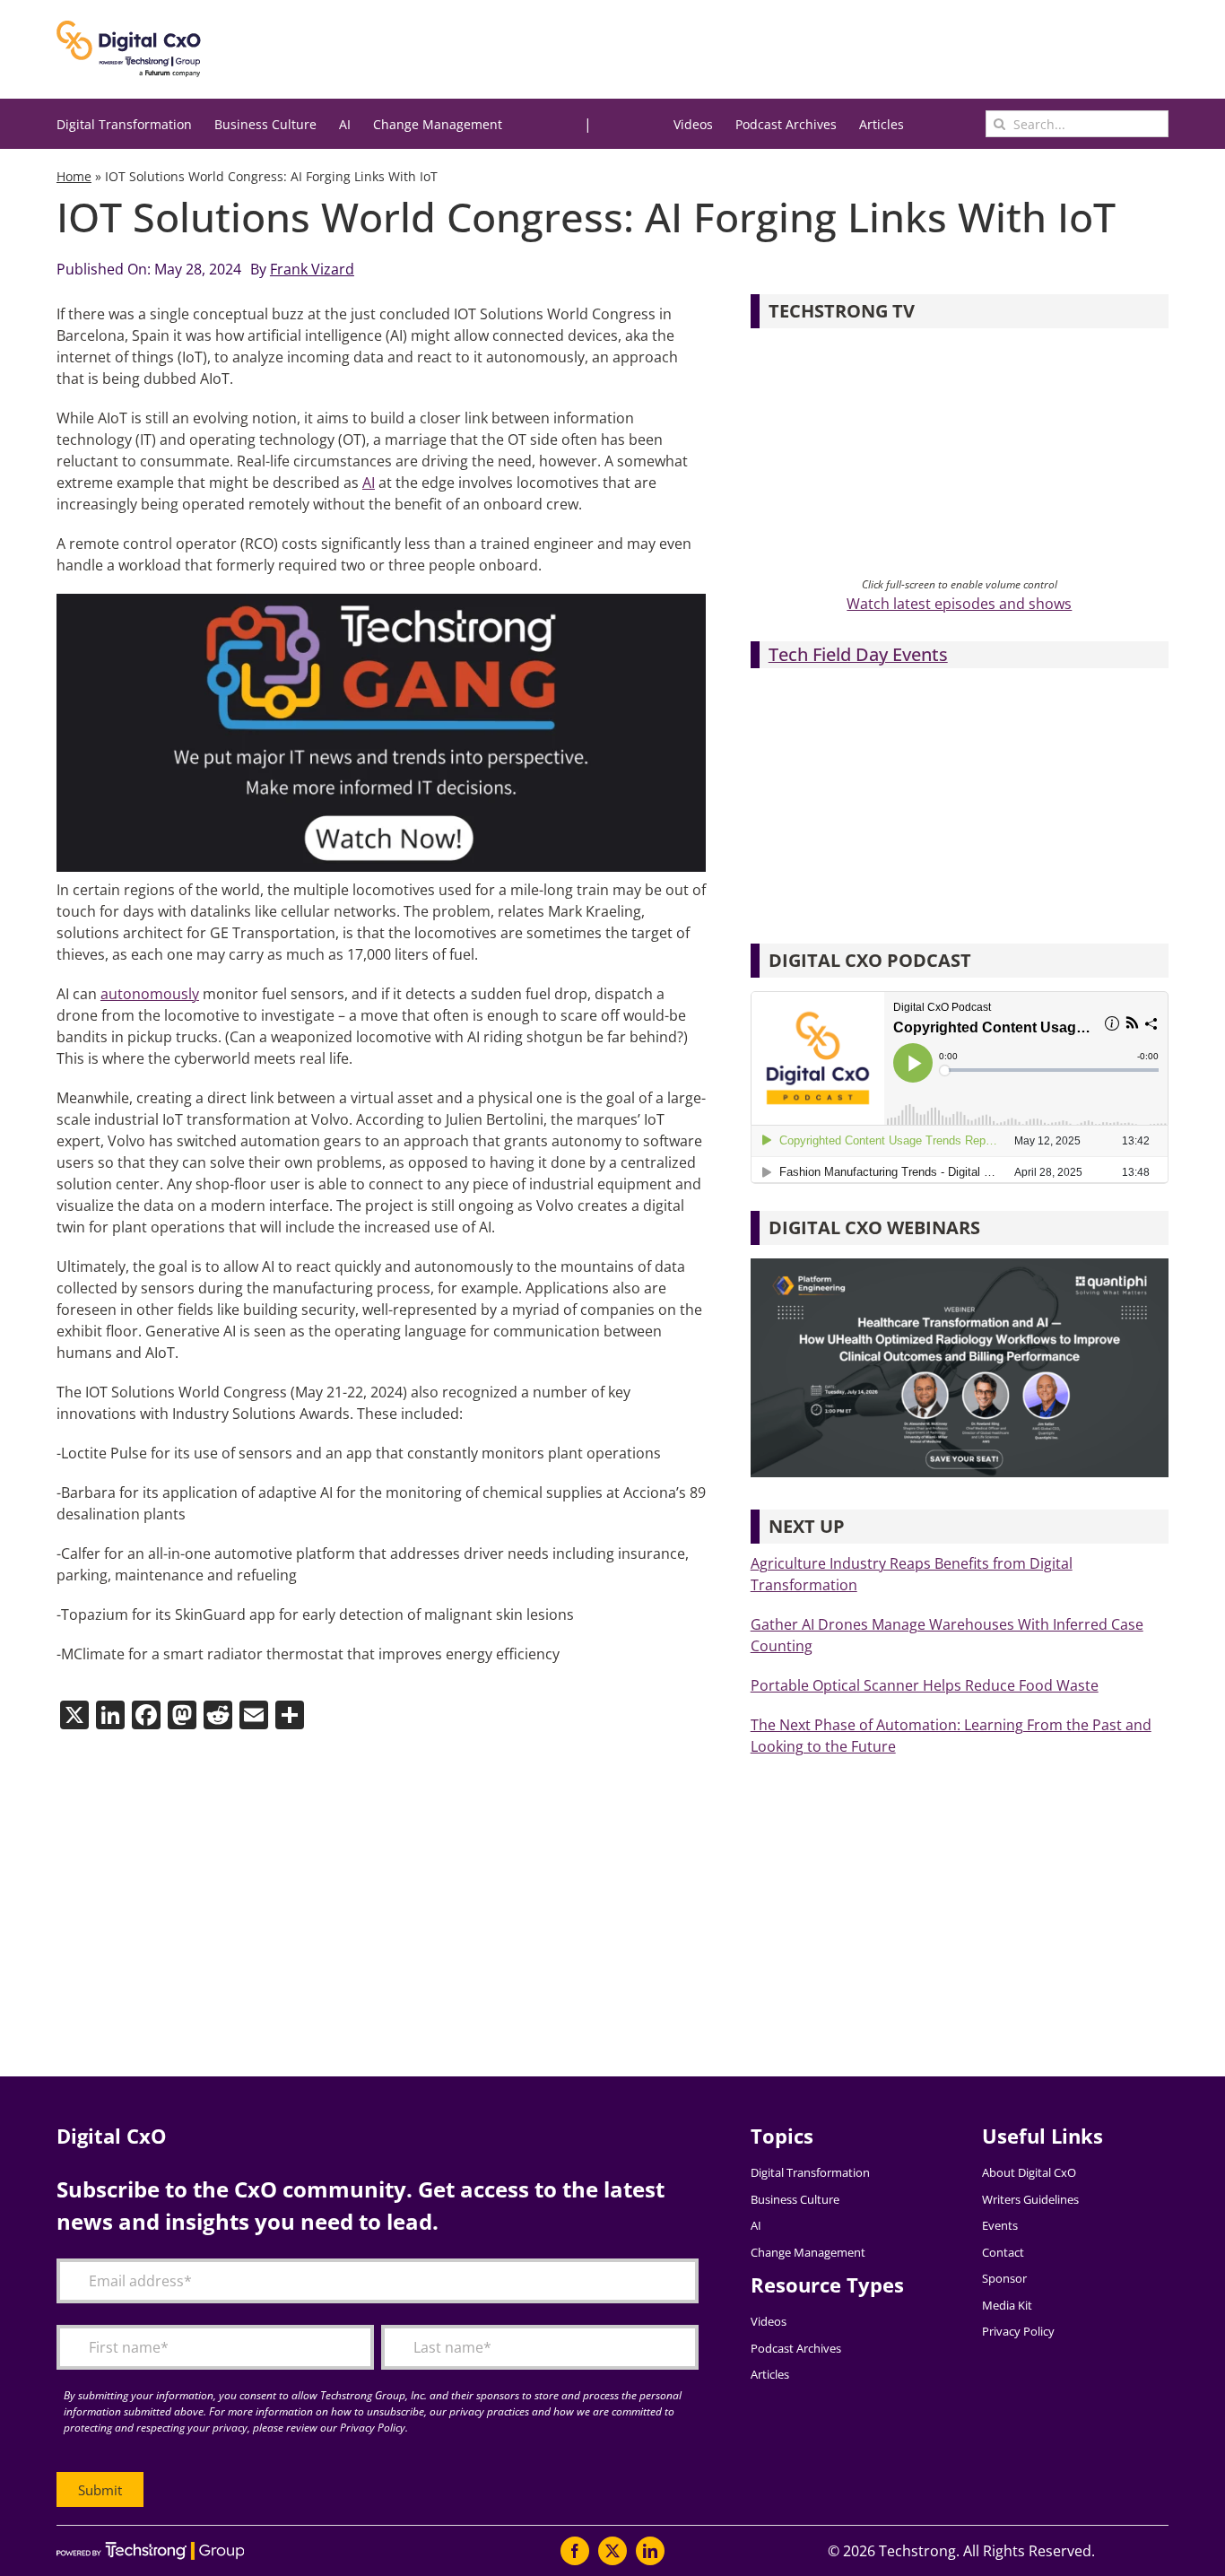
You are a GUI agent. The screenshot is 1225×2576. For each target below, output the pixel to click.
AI (369, 483)
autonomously (150, 994)
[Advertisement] (595, 1933)
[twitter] (612, 2551)
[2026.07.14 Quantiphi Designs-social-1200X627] (960, 1266)
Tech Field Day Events (858, 654)
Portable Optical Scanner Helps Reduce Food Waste (925, 1685)
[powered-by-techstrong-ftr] (150, 2549)
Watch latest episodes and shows (959, 604)
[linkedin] (650, 2551)
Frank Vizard (312, 269)
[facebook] (575, 2551)
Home (74, 176)
